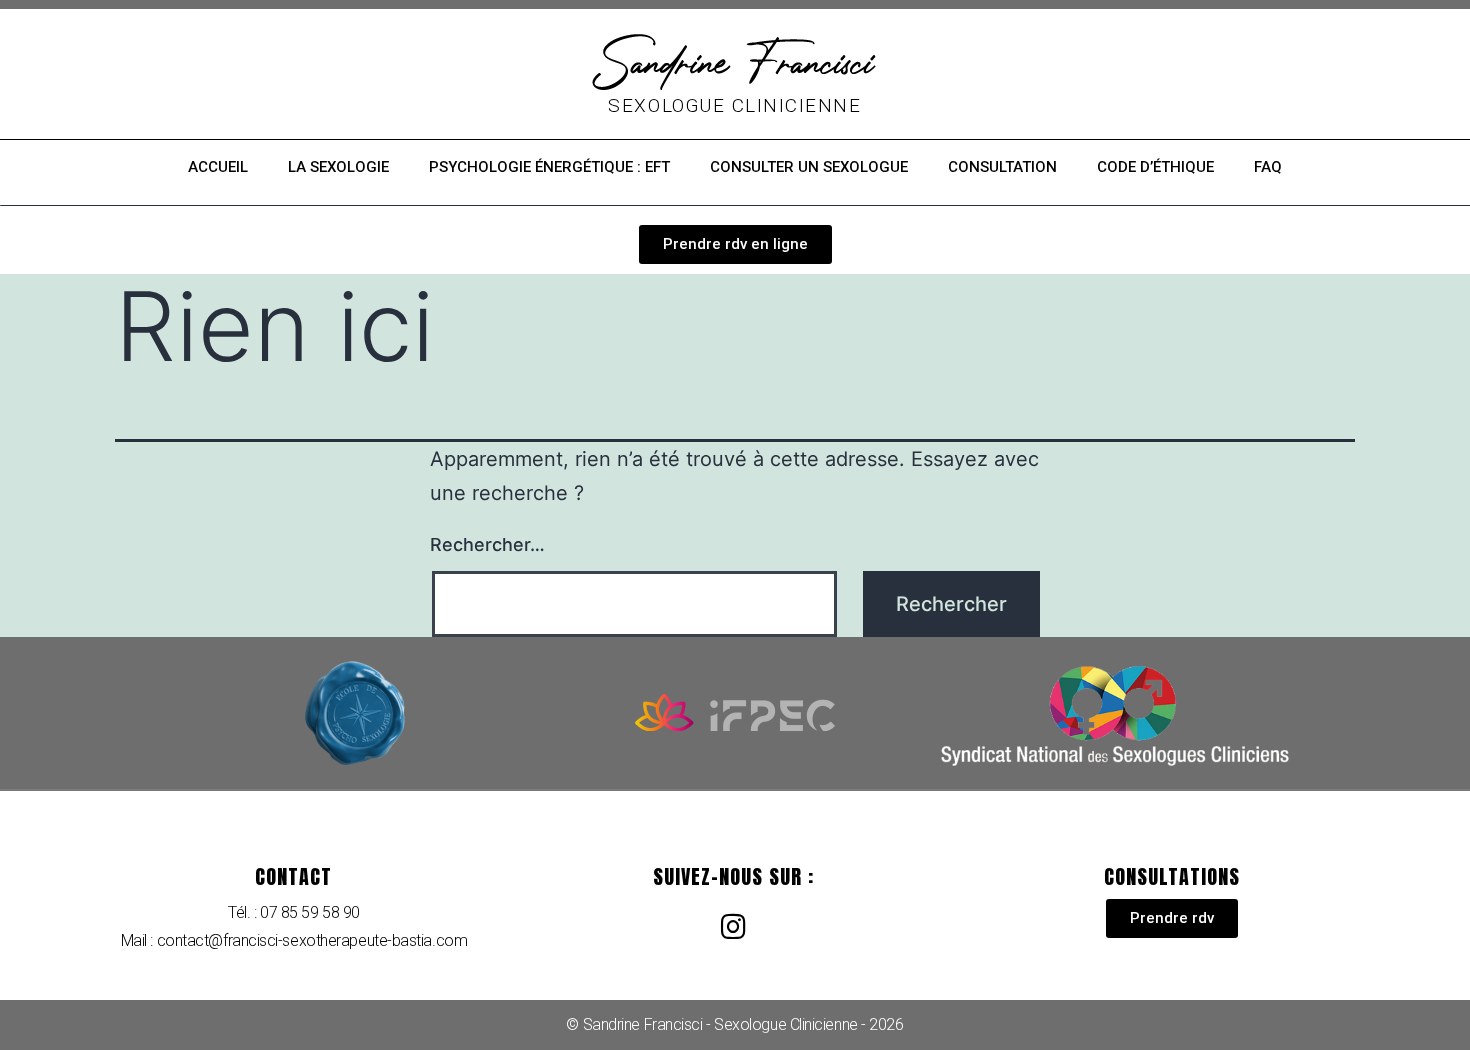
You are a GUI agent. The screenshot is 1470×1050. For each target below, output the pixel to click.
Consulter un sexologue (809, 167)
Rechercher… (487, 544)
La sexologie (338, 167)
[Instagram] (733, 927)
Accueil (218, 167)
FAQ (1268, 167)
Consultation (1002, 167)
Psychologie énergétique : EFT (549, 167)
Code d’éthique (1155, 167)
